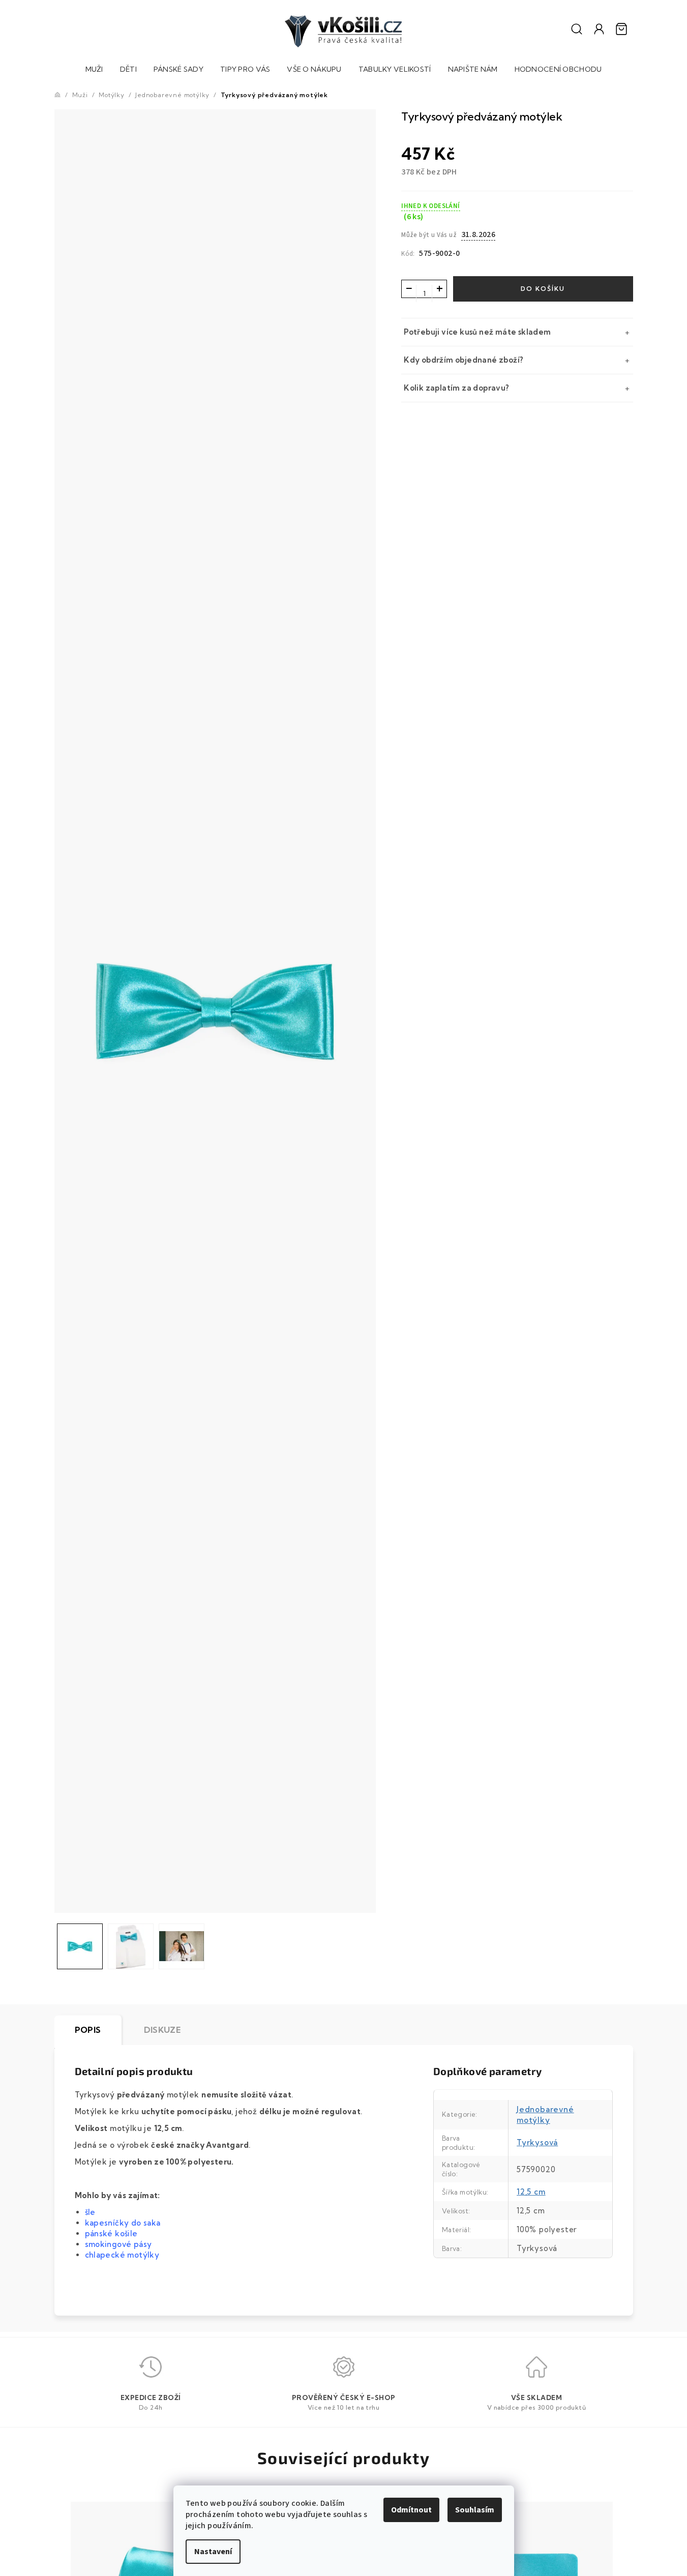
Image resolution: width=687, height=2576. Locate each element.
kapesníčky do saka (124, 2223)
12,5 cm (531, 2192)
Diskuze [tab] (162, 2030)
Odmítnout (411, 2510)
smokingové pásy (118, 2244)
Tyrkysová (537, 2142)
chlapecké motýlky (122, 2255)
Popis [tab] (88, 2030)
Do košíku (543, 289)
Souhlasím (475, 2510)
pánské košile (111, 2233)
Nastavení (213, 2552)
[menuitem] (94, 70)
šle (90, 2212)
